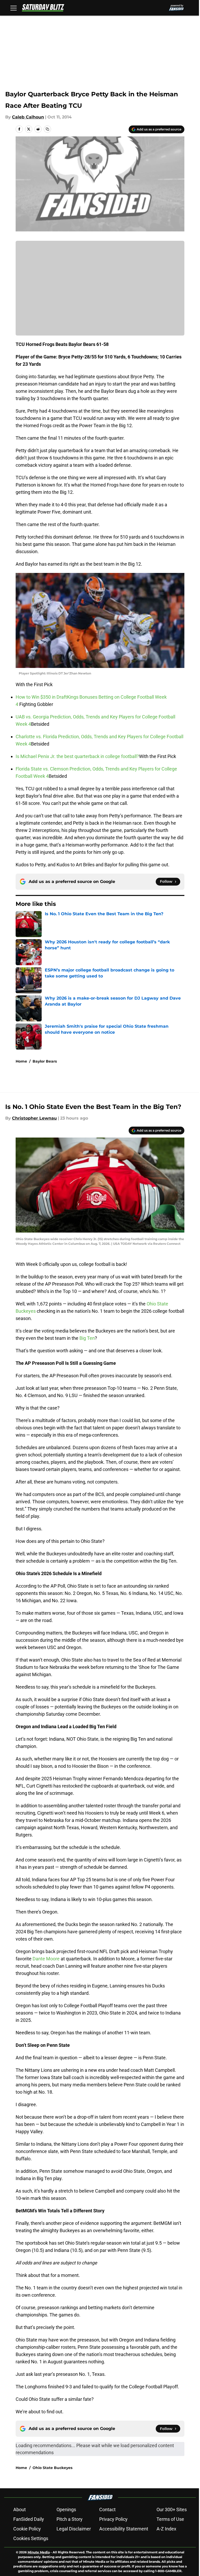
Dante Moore (46, 1959)
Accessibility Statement (124, 2529)
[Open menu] (14, 8)
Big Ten (87, 1338)
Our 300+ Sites (172, 2509)
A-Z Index (166, 2529)
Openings (66, 2509)
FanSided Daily (29, 2519)
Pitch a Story (70, 2519)
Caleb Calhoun (28, 117)
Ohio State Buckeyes (52, 2468)
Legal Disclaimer (74, 2529)
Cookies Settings (31, 2538)
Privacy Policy (113, 2519)
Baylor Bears (45, 1061)
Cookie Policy (27, 2529)
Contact (107, 2509)
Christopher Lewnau (34, 1118)
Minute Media (39, 2552)
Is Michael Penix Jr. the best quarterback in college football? (77, 756)
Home (21, 1061)
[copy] (47, 129)
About (20, 2509)
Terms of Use (170, 2519)
